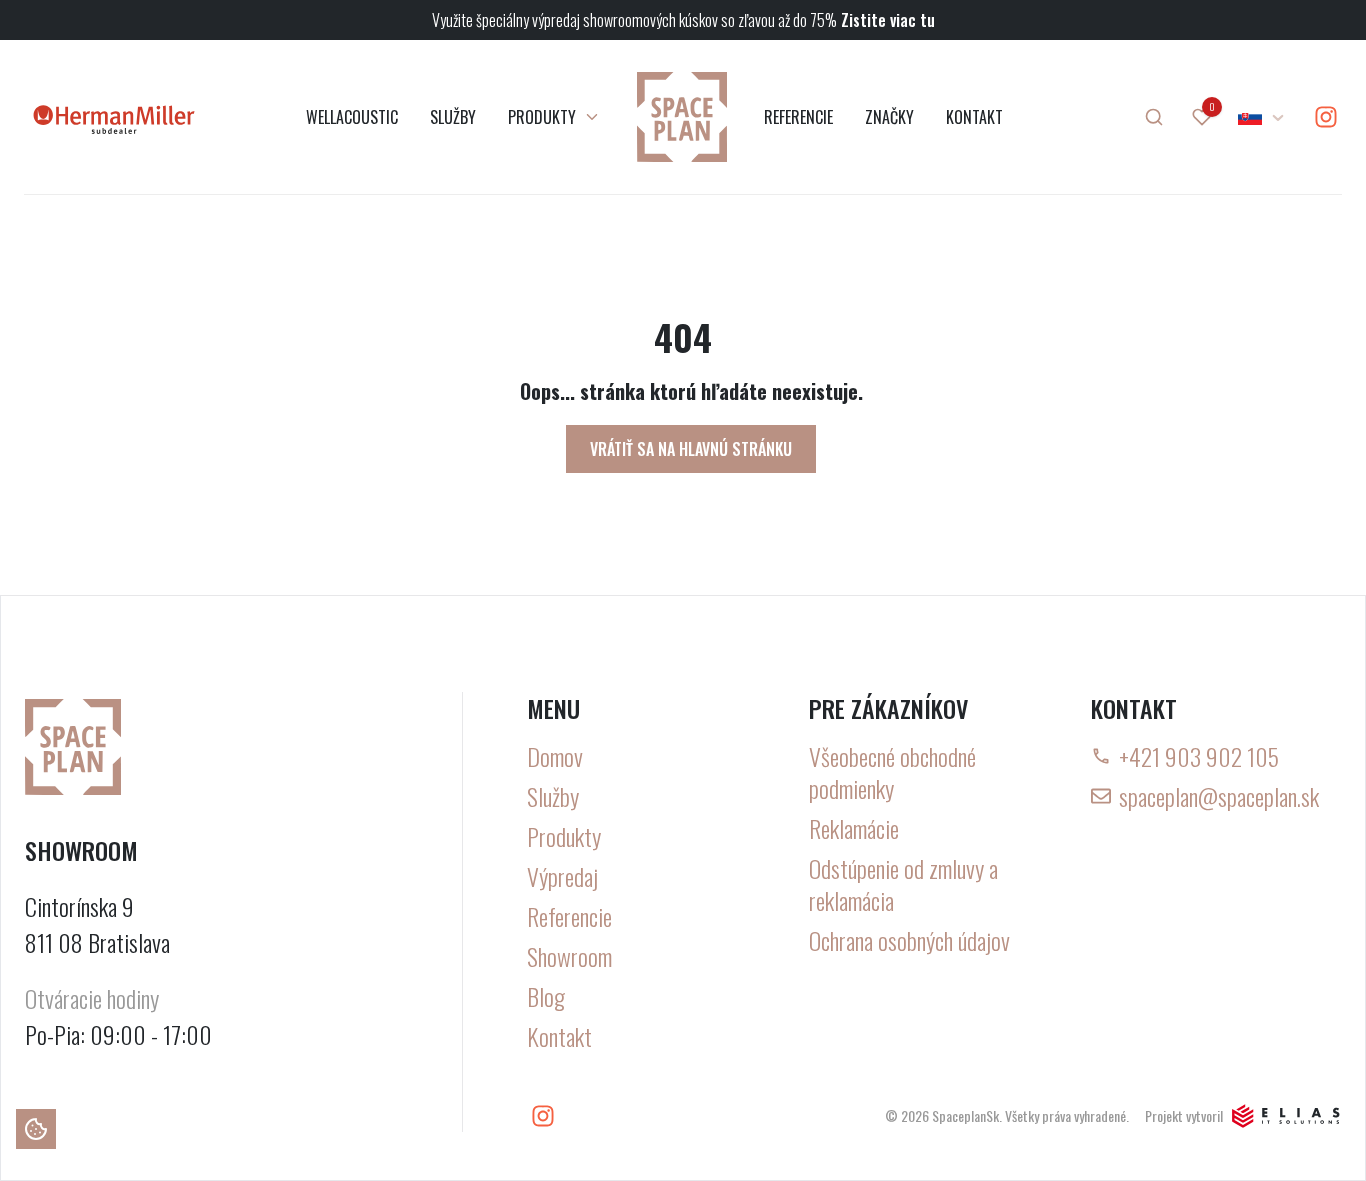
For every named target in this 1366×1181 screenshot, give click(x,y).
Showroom (569, 956)
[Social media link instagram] (1326, 117)
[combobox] (1262, 117)
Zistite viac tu (888, 20)
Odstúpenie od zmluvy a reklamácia (903, 884)
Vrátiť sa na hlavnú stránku (691, 449)
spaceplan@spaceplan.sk (1219, 796)
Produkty (564, 836)
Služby (553, 796)
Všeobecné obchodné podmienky (892, 772)
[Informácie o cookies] (36, 1129)
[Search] (1154, 117)
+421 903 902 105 (1199, 756)
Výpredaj (562, 876)
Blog (546, 996)
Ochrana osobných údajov (909, 940)
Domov (555, 756)
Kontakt (559, 1036)
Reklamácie (854, 828)
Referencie (569, 916)
